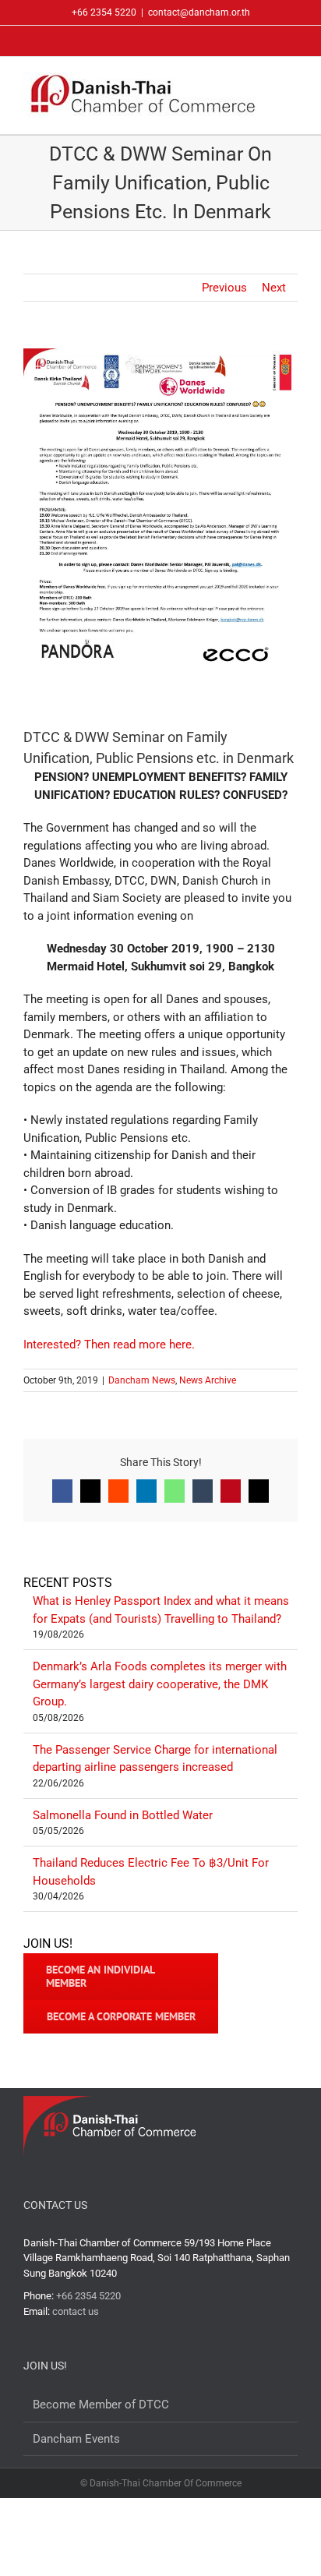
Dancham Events (76, 2439)
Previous (224, 288)
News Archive (208, 1380)
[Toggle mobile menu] (291, 85)
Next (274, 288)
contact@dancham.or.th (199, 12)
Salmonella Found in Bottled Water (123, 1815)
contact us (76, 2311)
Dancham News (142, 1380)
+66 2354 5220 (88, 2296)
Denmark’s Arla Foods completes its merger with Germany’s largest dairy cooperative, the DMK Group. (160, 1684)
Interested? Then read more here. (109, 1345)
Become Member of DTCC (101, 2405)
